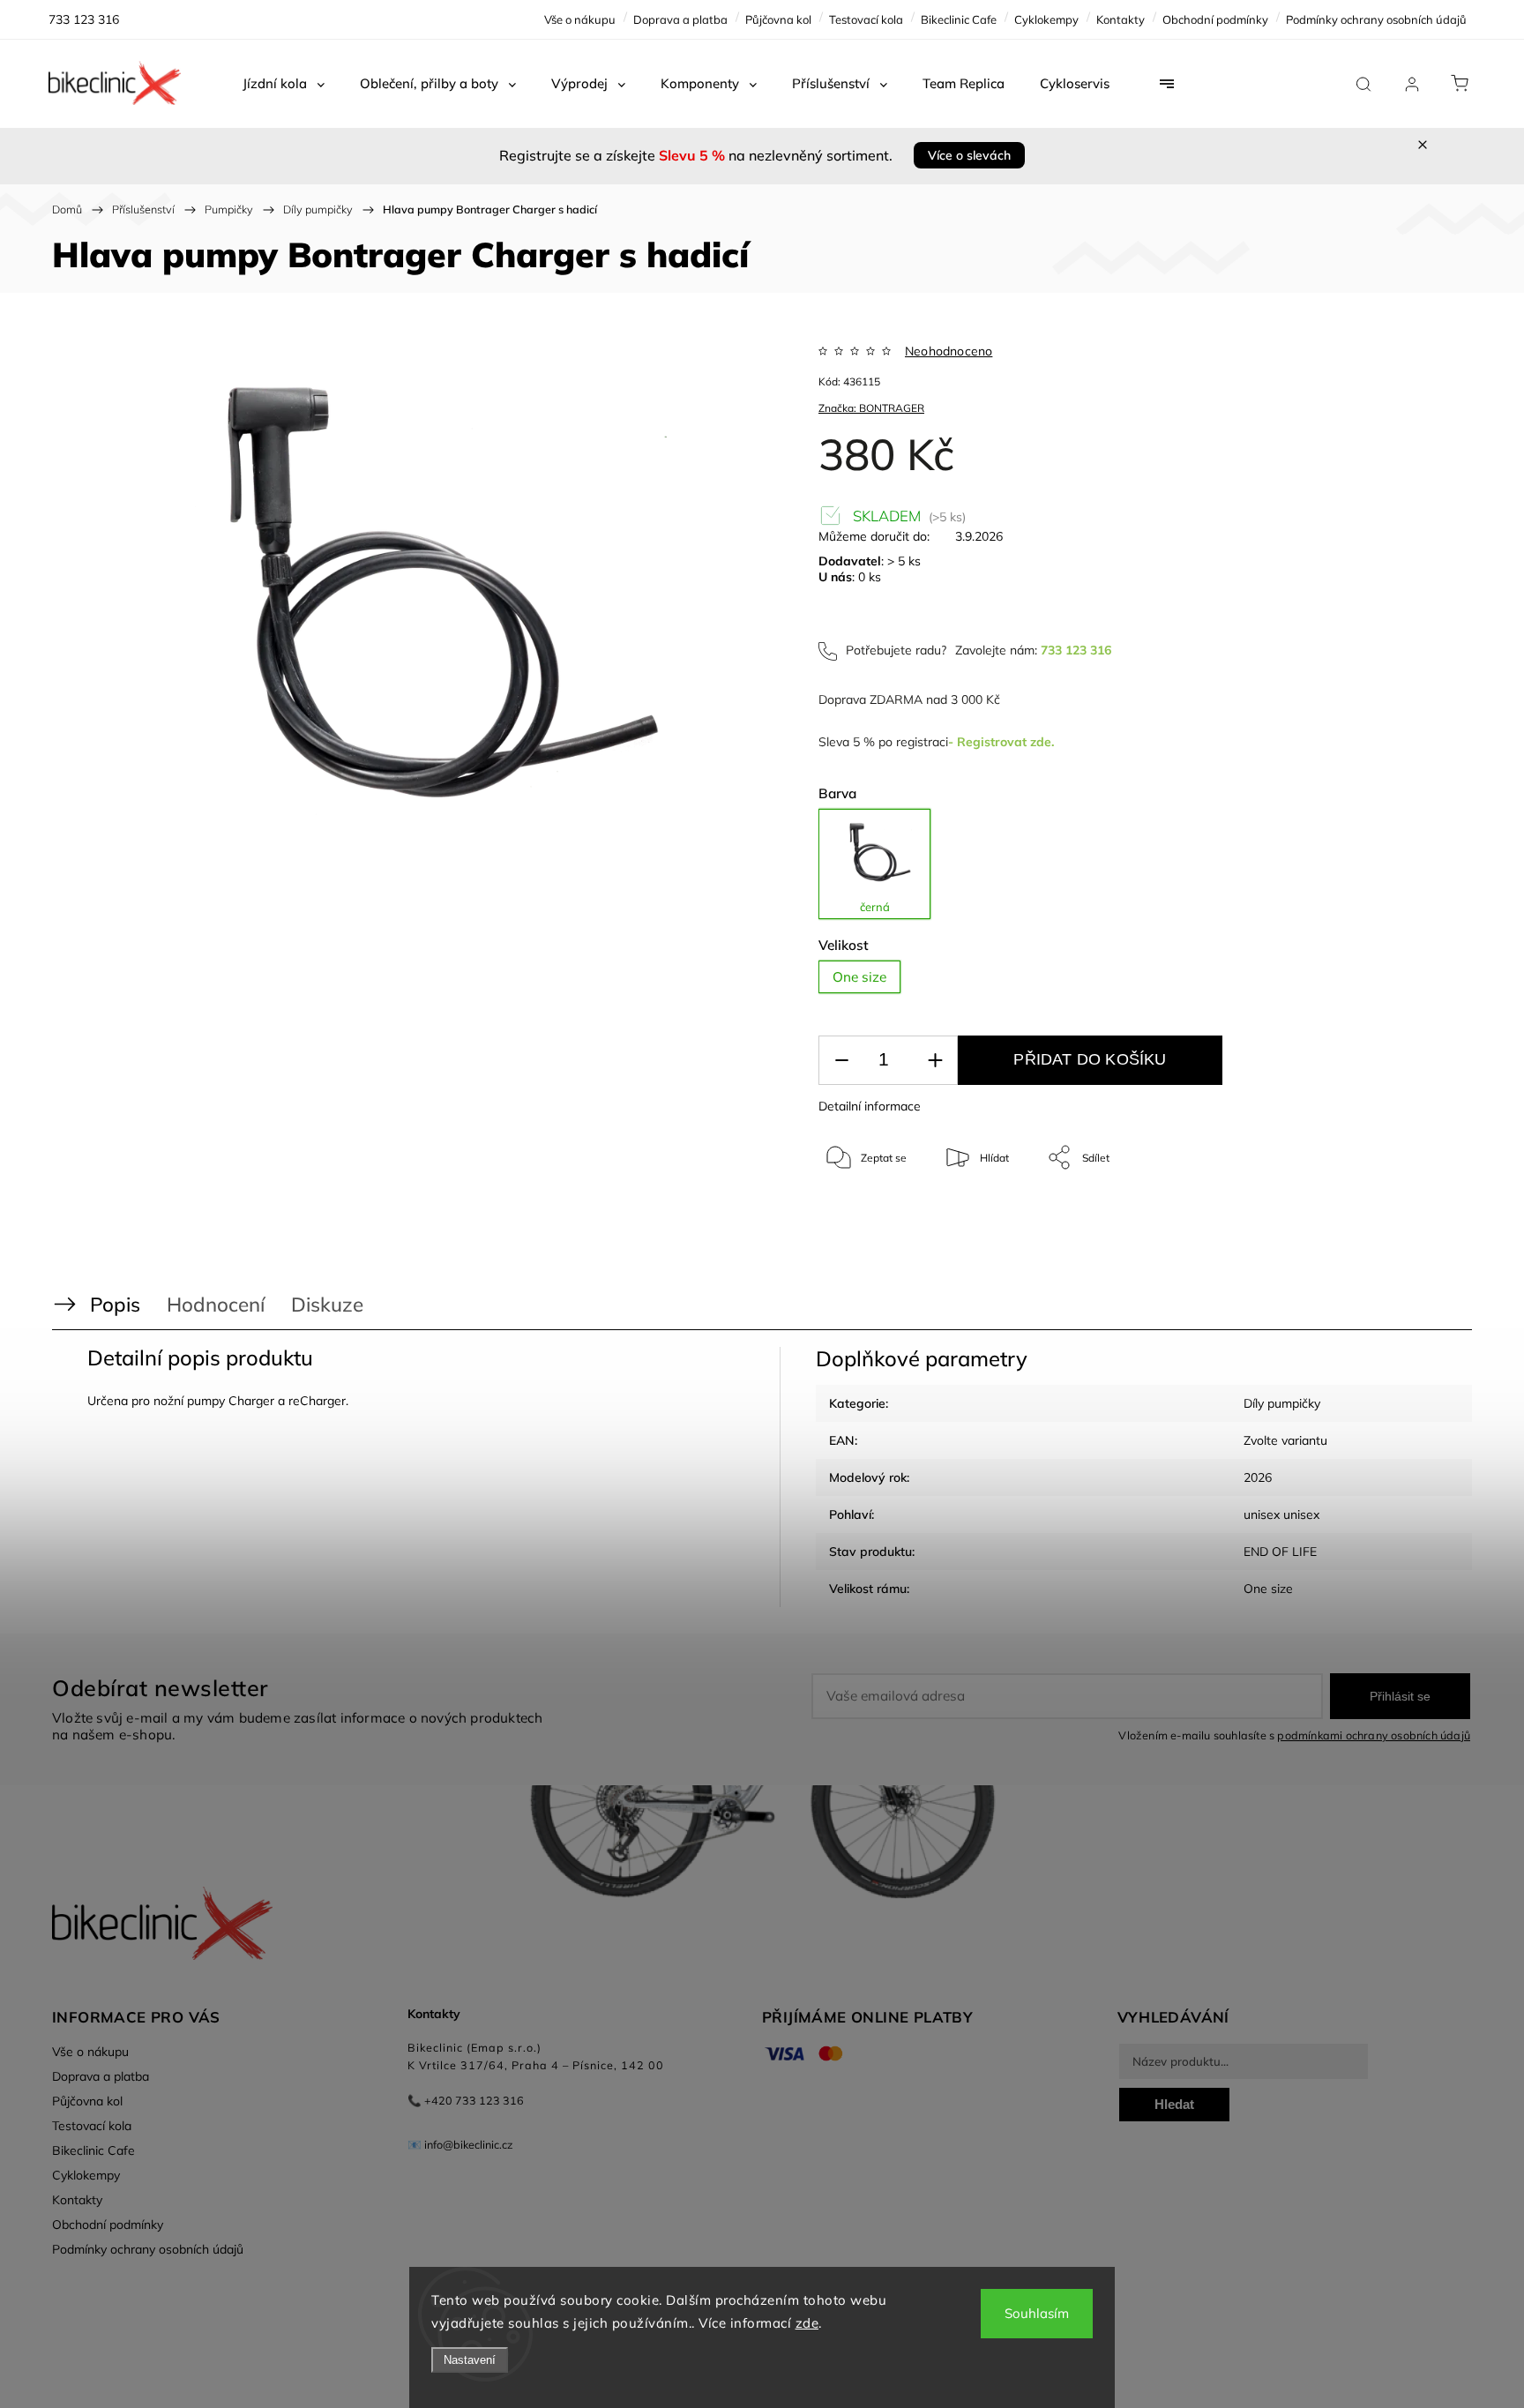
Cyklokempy (1046, 19)
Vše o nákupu (580, 19)
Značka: (871, 408)
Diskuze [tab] (327, 1304)
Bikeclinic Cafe (959, 19)
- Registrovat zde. (1001, 742)
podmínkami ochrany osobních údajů (1374, 1735)
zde (807, 2323)
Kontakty (1121, 19)
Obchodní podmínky (1215, 19)
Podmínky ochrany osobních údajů (1376, 19)
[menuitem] (284, 84)
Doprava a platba (680, 19)
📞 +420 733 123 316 (466, 2100)
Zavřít (1387, 1216)
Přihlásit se (1400, 1696)
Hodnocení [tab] (216, 1304)
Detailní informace (870, 1106)
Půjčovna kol (778, 19)
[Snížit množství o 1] (841, 1061)
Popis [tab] (115, 1304)
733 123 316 (1076, 650)
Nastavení (470, 2360)
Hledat (1174, 2104)
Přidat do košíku (1090, 1059)
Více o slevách (969, 155)
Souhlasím (1037, 2313)
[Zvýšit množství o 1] (935, 1061)
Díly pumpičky (1282, 1403)
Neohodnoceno (949, 351)
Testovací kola (866, 19)
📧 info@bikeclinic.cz (460, 2144)
